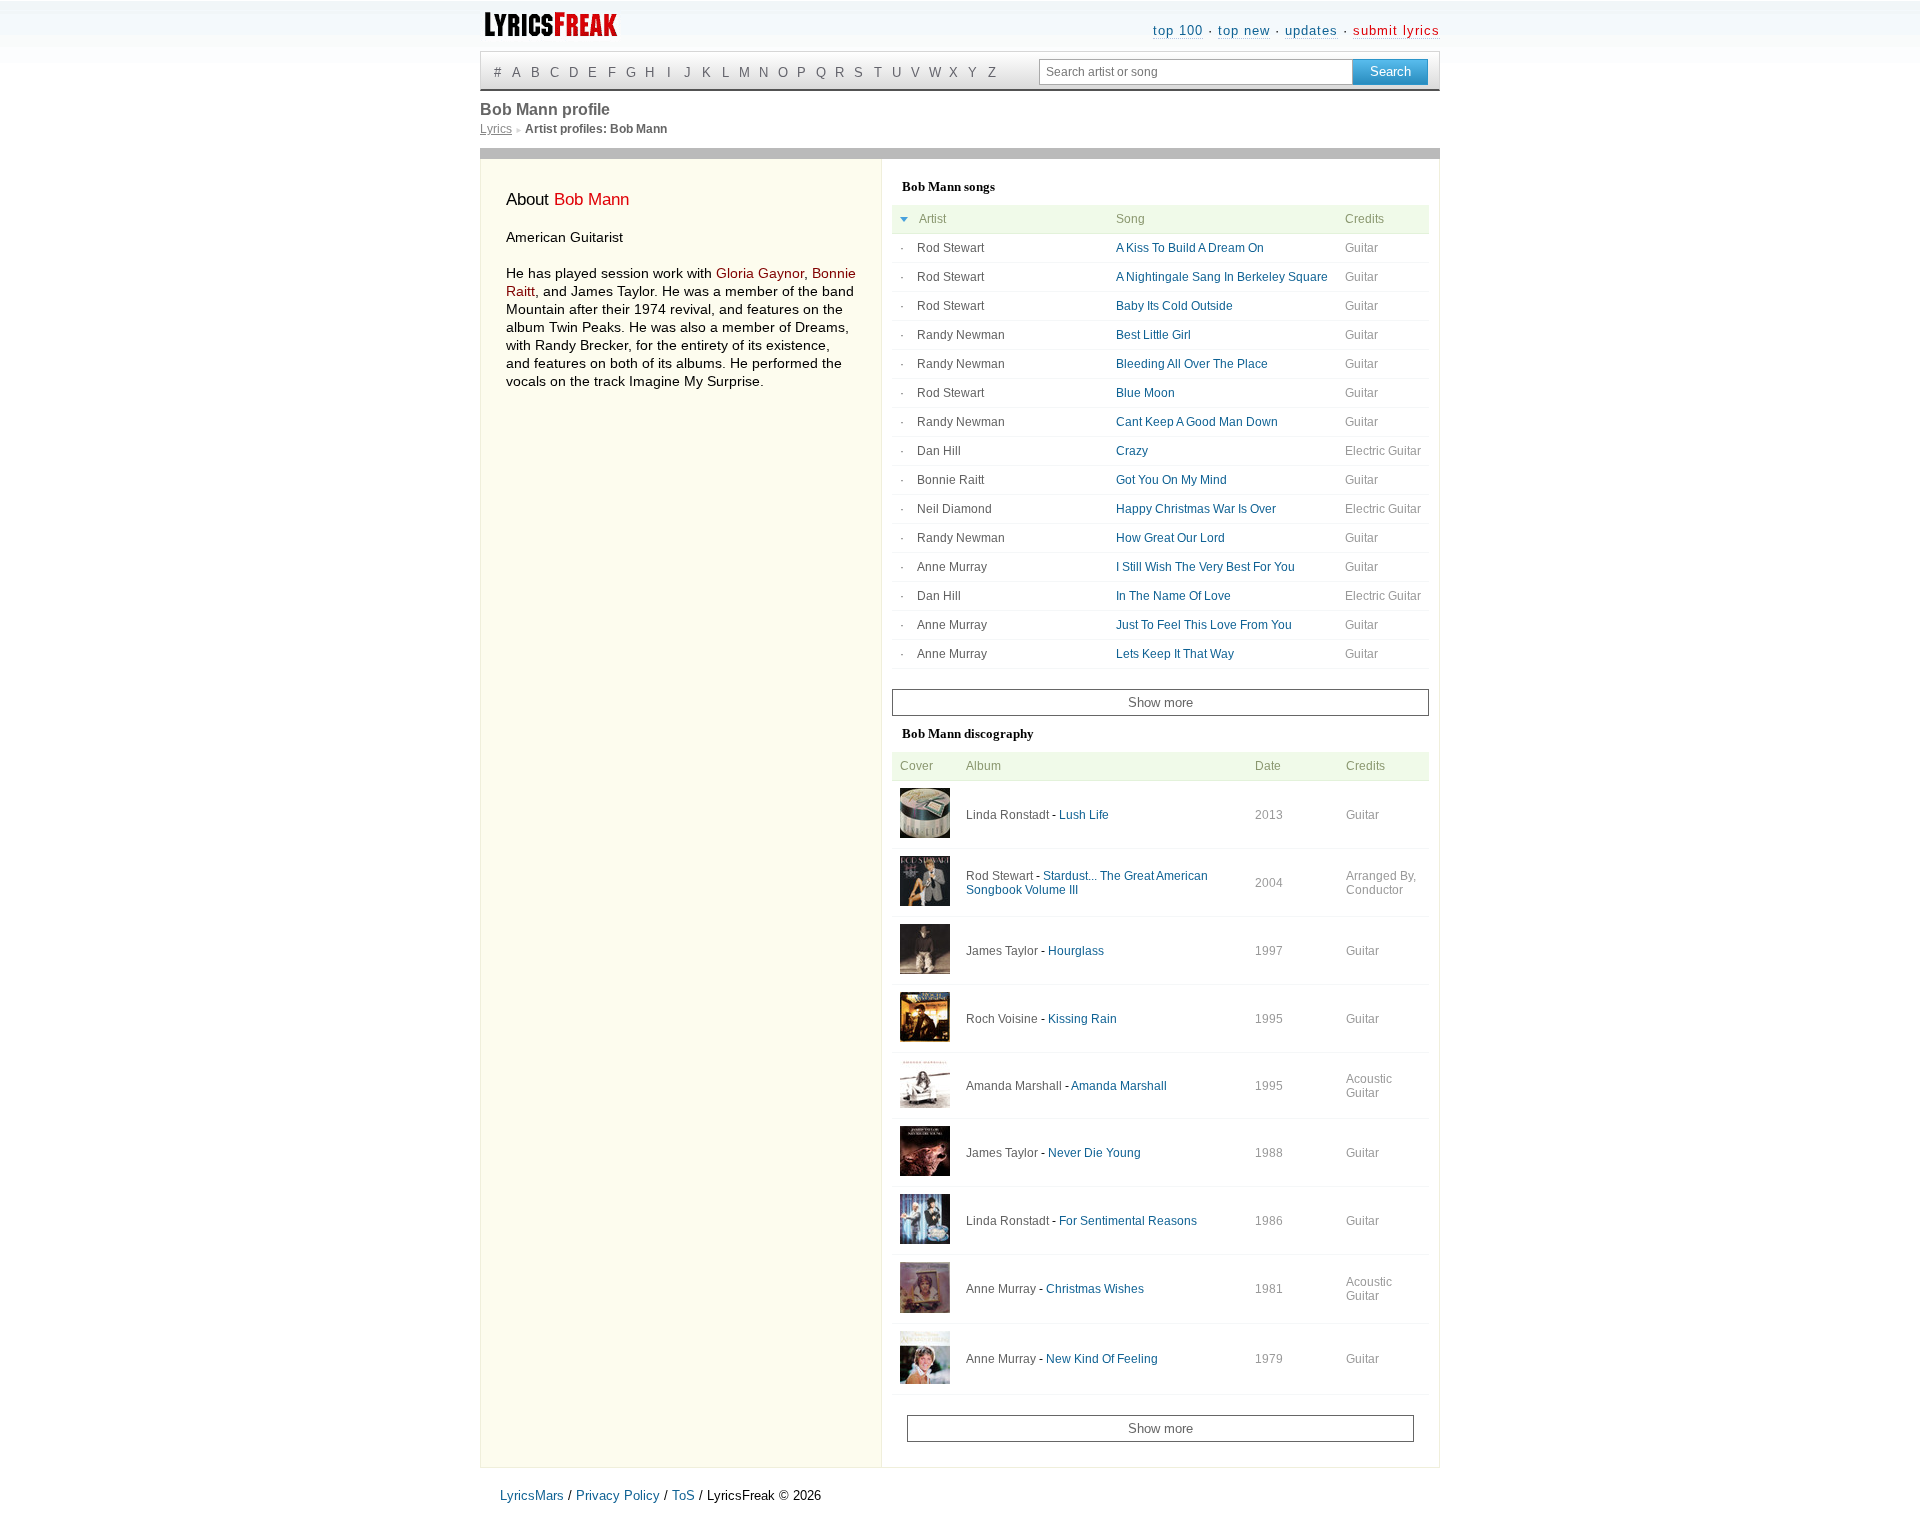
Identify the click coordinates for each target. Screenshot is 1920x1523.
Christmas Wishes (1095, 1289)
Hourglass (1076, 951)
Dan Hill (939, 451)
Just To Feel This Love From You (1204, 625)
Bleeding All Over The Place (1192, 364)
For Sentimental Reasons (1128, 1221)
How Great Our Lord (1170, 538)
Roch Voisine (1002, 1019)
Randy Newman (961, 335)
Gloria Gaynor (760, 273)
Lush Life (1084, 815)
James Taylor (1002, 951)
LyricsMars (532, 1495)
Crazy (1132, 451)
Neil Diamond (954, 509)
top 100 (1178, 30)
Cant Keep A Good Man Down (1197, 422)
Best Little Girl (1153, 335)
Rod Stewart (950, 248)
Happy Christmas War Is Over (1196, 509)
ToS (683, 1495)
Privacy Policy (618, 1495)
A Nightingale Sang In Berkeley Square (1222, 277)
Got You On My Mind (1171, 480)
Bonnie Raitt (950, 480)
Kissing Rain (1082, 1019)
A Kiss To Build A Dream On (1190, 248)
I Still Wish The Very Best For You (1205, 567)
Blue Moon (1145, 393)
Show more (1160, 702)
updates (1311, 30)
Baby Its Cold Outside (1174, 306)
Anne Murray (952, 567)
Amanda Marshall (1014, 1086)
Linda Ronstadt (1007, 815)
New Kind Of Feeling (1102, 1359)
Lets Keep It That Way (1175, 654)
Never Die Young (1094, 1153)
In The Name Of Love (1173, 596)
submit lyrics (1396, 30)
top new (1244, 30)
